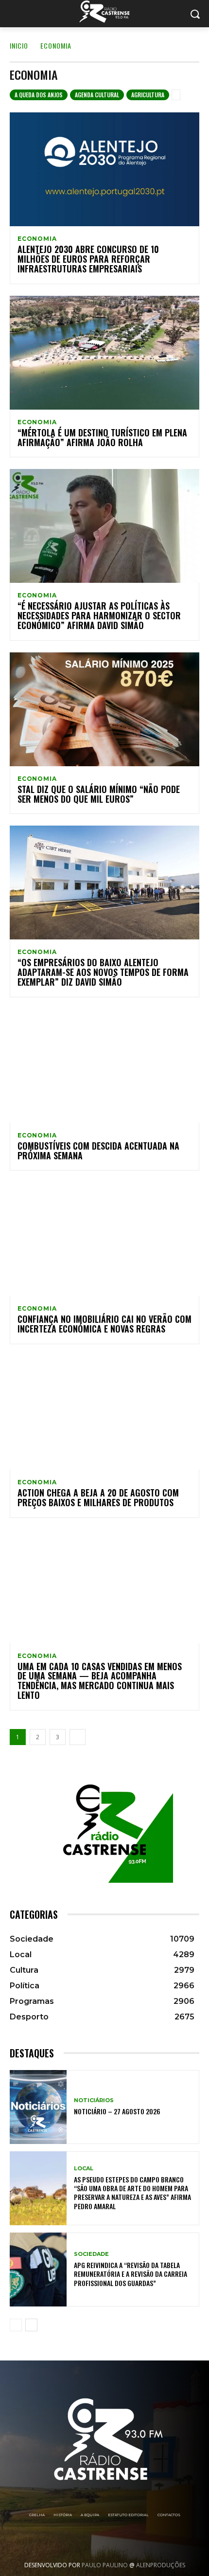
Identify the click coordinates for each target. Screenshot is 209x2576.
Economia (37, 239)
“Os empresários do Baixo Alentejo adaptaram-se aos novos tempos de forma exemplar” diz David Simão (103, 972)
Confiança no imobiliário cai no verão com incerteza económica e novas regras (104, 1324)
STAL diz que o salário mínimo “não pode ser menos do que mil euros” (99, 794)
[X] (118, 2539)
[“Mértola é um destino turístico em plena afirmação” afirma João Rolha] (104, 353)
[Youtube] (144, 2539)
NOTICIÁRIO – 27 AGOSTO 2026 (117, 2111)
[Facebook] (65, 2539)
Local (84, 2169)
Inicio (19, 45)
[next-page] (78, 1737)
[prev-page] (16, 2325)
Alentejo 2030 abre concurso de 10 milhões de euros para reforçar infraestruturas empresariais (88, 259)
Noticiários (94, 2100)
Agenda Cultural (97, 95)
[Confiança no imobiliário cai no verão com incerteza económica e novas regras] (104, 1239)
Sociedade (91, 2254)
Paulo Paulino (105, 2565)
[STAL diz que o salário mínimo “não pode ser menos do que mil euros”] (104, 709)
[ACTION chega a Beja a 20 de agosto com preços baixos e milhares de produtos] (104, 1413)
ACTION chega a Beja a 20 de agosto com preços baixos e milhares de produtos (98, 1497)
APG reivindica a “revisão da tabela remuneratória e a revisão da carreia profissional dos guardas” (131, 2274)
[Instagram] (91, 2539)
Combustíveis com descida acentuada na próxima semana (98, 1151)
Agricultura (148, 95)
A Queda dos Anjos (39, 95)
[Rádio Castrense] (104, 12)
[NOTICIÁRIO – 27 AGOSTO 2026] (38, 2107)
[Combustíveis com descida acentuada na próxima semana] (104, 1066)
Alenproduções (161, 2565)
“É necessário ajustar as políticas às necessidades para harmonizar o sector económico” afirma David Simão (99, 615)
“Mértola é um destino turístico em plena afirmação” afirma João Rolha (102, 437)
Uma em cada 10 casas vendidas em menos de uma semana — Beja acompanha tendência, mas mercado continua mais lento (100, 1681)
